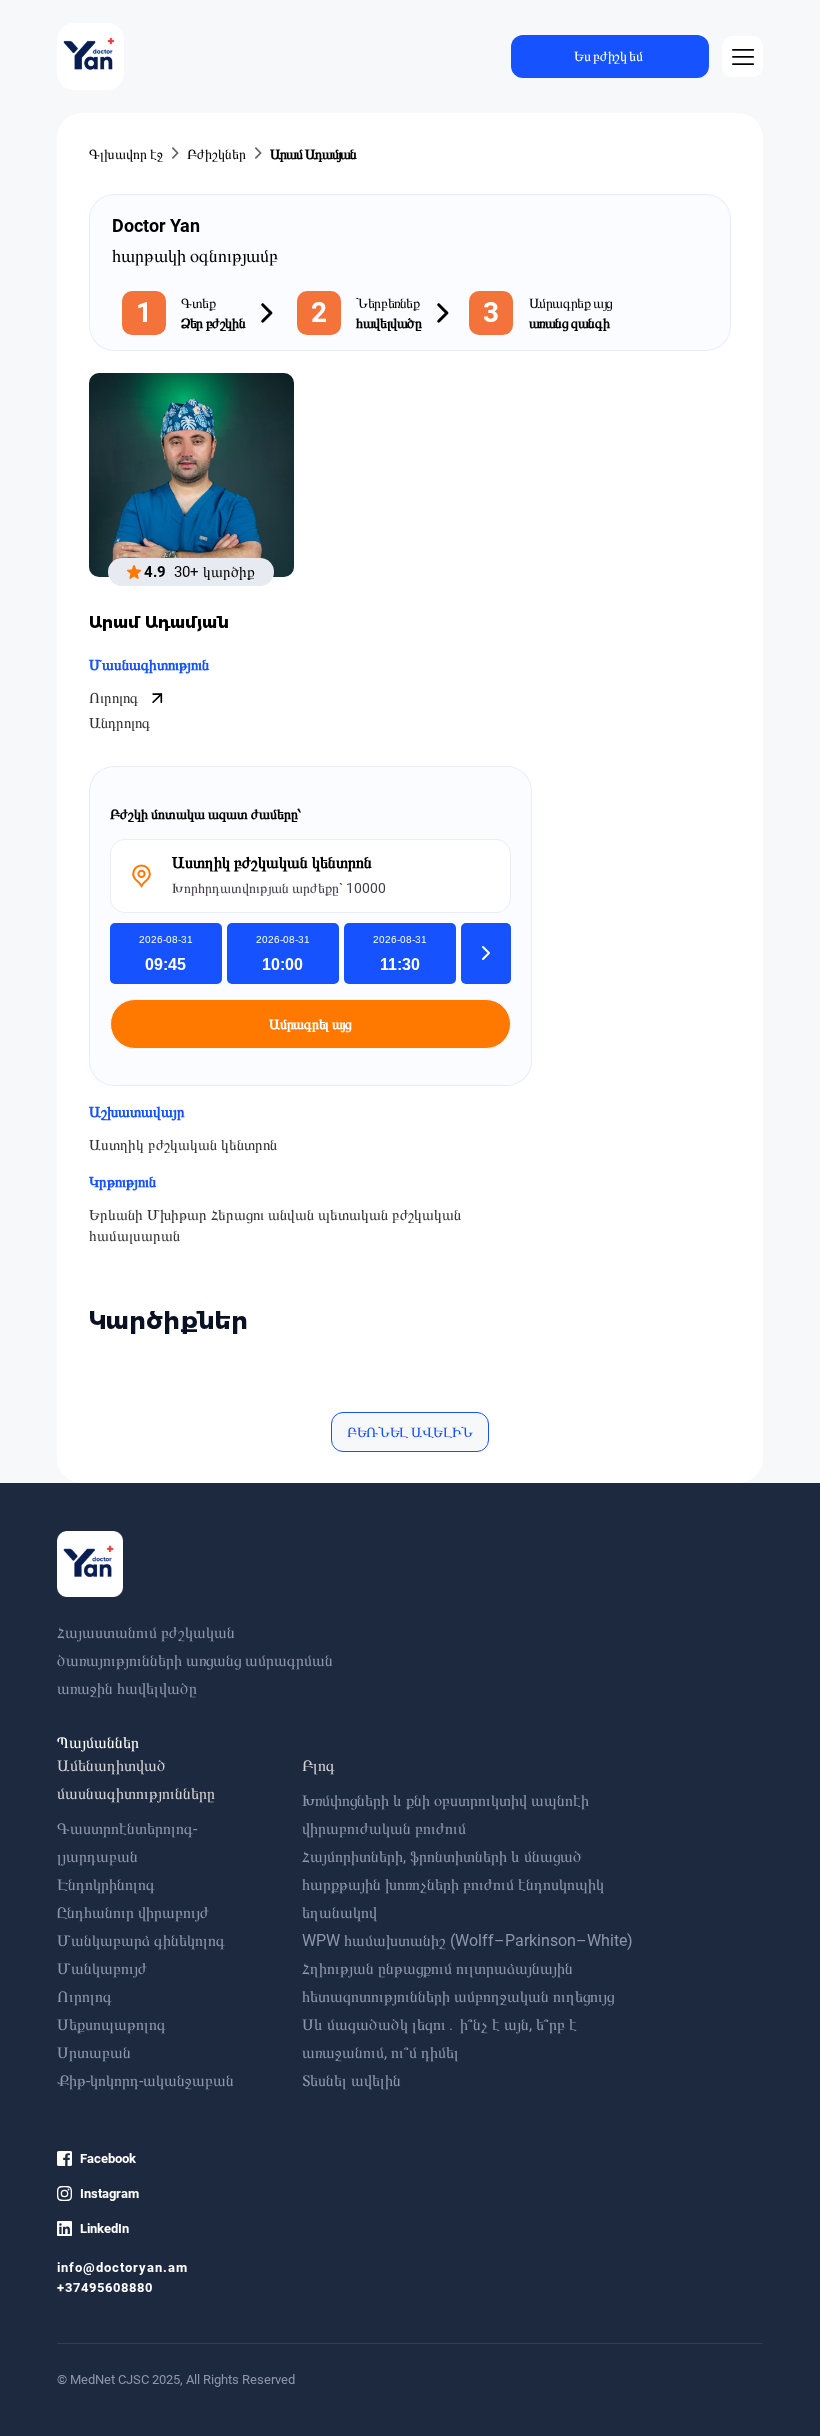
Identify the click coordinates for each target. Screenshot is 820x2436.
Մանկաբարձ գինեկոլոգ (141, 1940)
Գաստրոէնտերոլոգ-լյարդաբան (127, 1842)
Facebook (108, 2158)
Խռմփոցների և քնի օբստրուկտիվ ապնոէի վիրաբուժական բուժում (445, 1814)
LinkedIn (104, 2228)
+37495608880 (105, 2287)
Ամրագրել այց (310, 1024)
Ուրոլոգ (115, 698)
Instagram (109, 2193)
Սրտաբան (94, 2052)
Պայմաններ (98, 1742)
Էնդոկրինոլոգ (106, 1884)
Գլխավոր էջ (126, 154)
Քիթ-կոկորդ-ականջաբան (145, 2080)
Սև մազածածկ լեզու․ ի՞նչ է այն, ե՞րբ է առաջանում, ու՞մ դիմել (439, 2038)
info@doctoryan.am (122, 2267)
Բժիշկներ (216, 154)
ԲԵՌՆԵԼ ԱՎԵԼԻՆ (410, 1432)
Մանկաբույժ (102, 1968)
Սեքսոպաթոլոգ (111, 2024)
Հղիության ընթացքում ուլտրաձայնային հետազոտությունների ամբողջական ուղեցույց (458, 1982)
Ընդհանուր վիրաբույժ (133, 1912)
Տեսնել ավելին (351, 2080)
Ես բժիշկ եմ (608, 56)
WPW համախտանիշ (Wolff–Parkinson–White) (467, 1940)
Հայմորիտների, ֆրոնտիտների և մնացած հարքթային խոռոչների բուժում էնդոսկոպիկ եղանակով (453, 1884)
